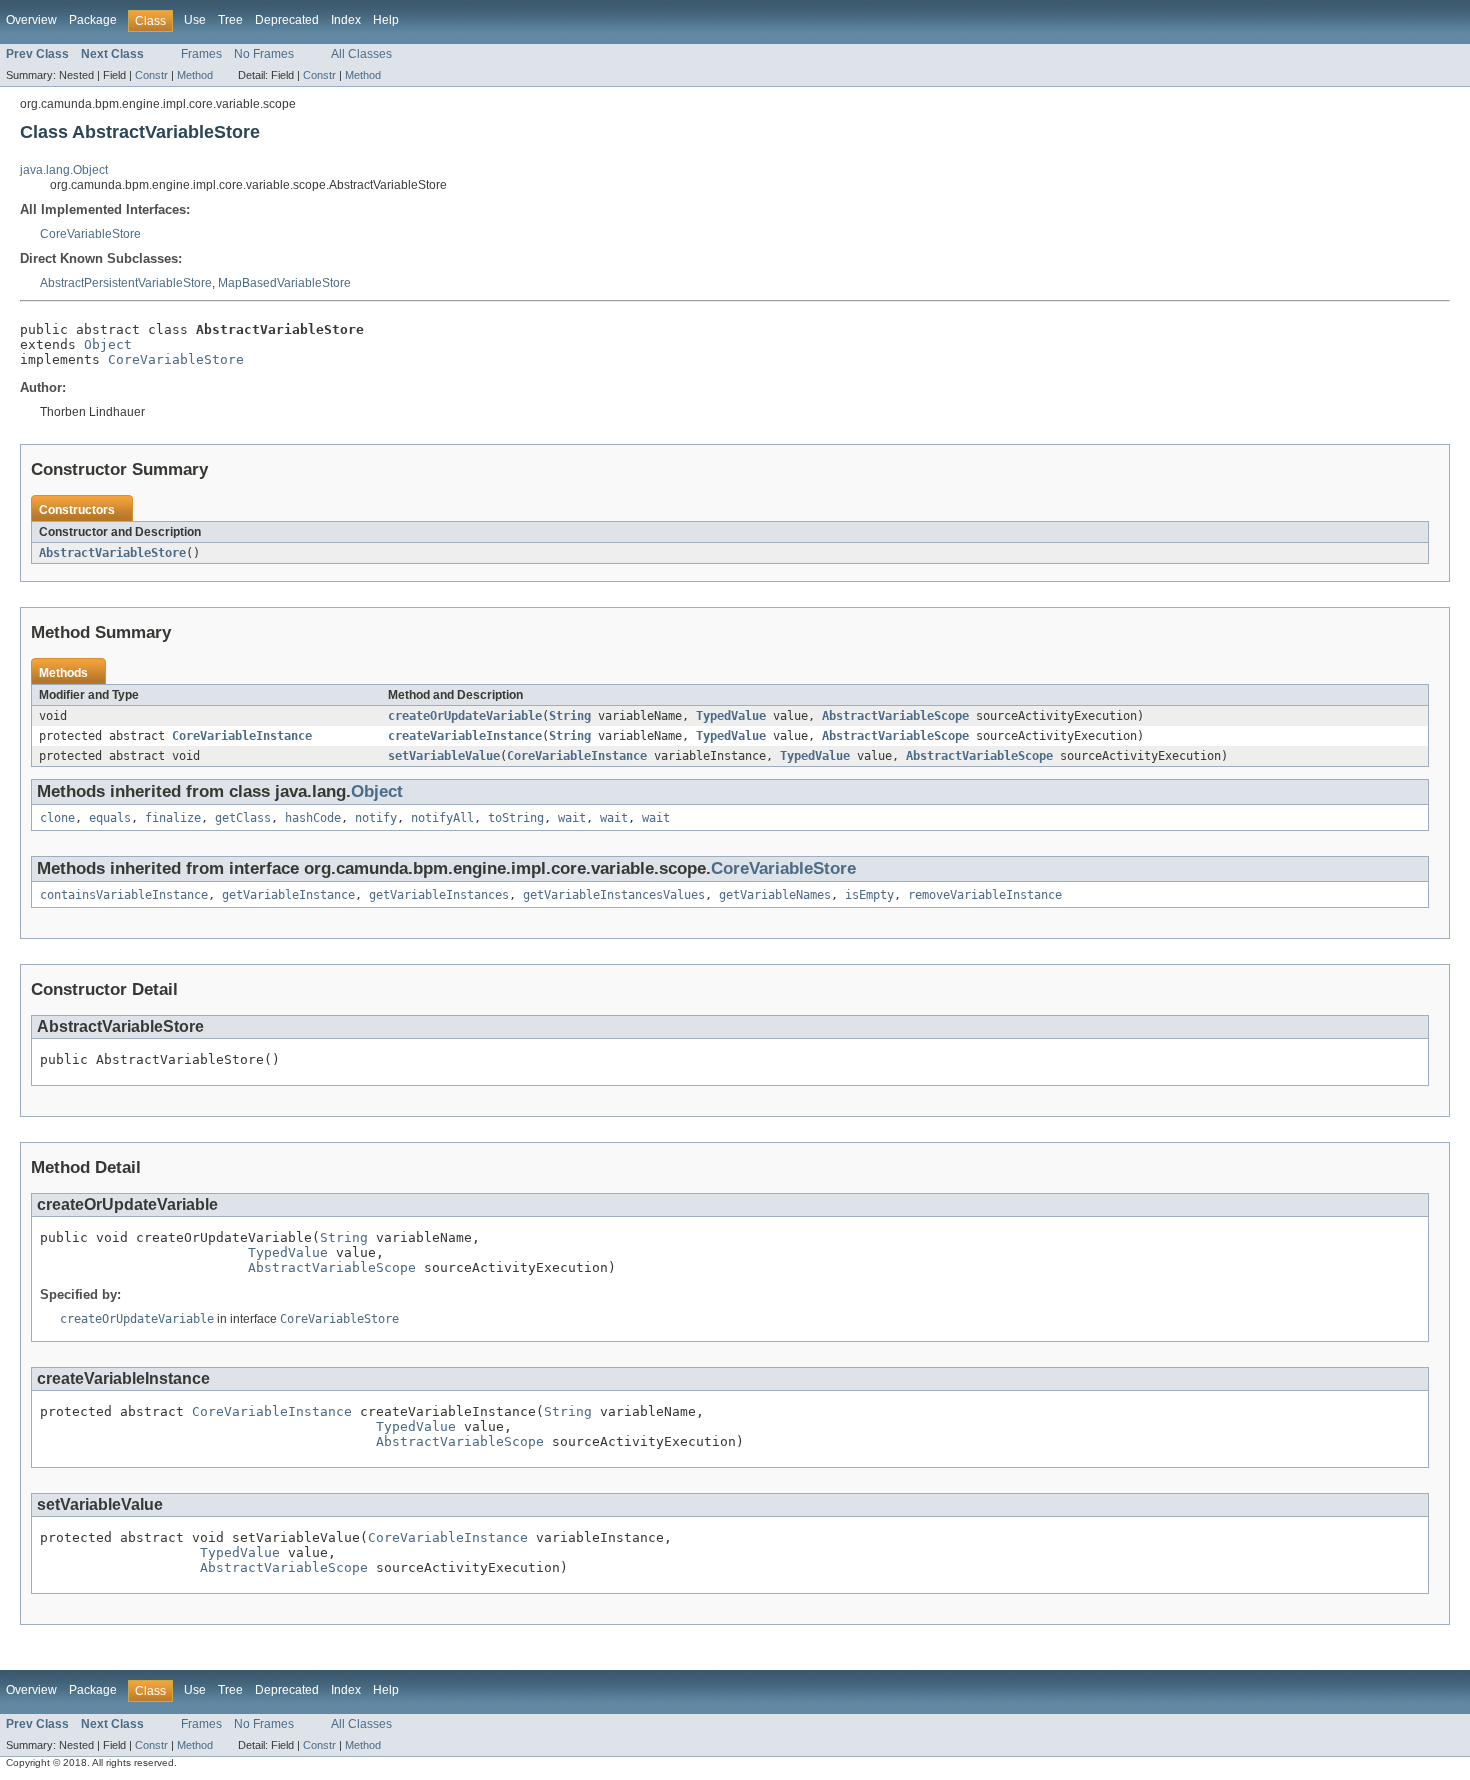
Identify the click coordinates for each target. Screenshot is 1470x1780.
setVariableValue (444, 756)
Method (195, 75)
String (570, 716)
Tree (230, 20)
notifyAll (442, 818)
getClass (243, 818)
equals (110, 818)
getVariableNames (775, 895)
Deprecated (287, 20)
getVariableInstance (288, 895)
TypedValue (731, 716)
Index (346, 20)
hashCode (313, 818)
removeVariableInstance (985, 895)
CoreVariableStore (90, 234)
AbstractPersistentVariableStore (126, 283)
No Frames (264, 54)
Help (386, 20)
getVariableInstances (439, 895)
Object (108, 344)
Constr (151, 75)
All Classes (361, 54)
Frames (201, 54)
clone (57, 818)
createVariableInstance (465, 736)
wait (572, 818)
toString (516, 818)
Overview (31, 20)
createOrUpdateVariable (465, 716)
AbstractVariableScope (895, 716)
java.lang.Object (64, 170)
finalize (173, 818)
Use (195, 20)
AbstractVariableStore (112, 553)
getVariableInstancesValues (614, 895)
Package (93, 20)
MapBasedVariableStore (284, 283)
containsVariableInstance (124, 895)
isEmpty (869, 895)
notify (376, 818)
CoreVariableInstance (242, 736)
